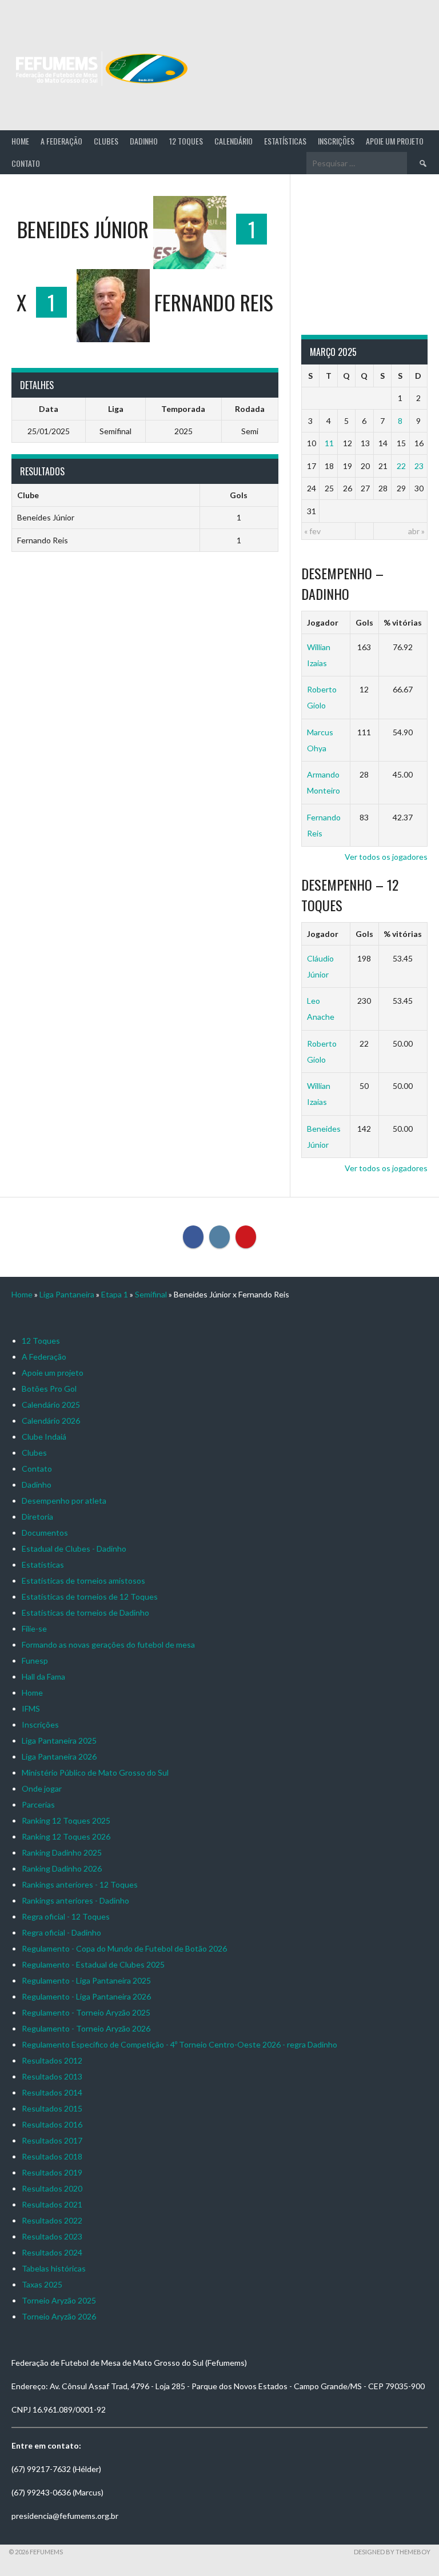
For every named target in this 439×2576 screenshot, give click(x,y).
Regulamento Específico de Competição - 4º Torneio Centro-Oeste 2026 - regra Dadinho (179, 2044)
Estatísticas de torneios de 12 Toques (90, 1597)
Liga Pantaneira (67, 1294)
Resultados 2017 (52, 2140)
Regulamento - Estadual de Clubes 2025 (93, 1964)
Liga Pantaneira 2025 (59, 1740)
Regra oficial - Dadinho (61, 1932)
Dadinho (144, 141)
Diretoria (37, 1517)
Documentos (45, 1533)
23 (419, 466)
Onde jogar (42, 1788)
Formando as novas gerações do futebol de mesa (108, 1644)
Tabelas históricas (54, 2268)
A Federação (61, 141)
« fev (312, 531)
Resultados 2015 (52, 2108)
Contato (26, 163)
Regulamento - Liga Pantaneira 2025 (86, 1980)
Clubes (106, 141)
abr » (416, 531)
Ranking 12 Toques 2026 (66, 1836)
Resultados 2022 (52, 2220)
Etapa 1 (115, 1294)
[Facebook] (193, 1237)
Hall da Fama (43, 1676)
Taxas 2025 (42, 2284)
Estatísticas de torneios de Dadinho (85, 1612)
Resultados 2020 (52, 2188)
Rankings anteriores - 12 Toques (80, 1884)
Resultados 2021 (52, 2204)
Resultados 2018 (52, 2156)
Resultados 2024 (52, 2252)
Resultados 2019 (52, 2172)
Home (20, 141)
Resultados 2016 (52, 2124)
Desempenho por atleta (64, 1501)
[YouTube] (246, 1237)
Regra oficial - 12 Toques (66, 1916)
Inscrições (336, 141)
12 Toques (186, 141)
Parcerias (38, 1804)
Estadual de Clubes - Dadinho (74, 1549)
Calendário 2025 (51, 1405)
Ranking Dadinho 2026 (62, 1868)
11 (329, 443)
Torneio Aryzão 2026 (59, 2316)
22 (401, 466)
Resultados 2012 (52, 2060)
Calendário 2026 (51, 1421)
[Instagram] (219, 1237)
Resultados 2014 (52, 2092)
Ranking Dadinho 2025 (62, 1852)
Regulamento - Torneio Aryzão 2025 (86, 2012)
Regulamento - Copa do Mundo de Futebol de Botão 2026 (124, 1948)
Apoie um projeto (395, 141)
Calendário (234, 141)
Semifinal (151, 1294)
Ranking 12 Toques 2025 (66, 1820)
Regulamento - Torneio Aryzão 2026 (86, 2028)
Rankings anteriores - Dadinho (75, 1900)
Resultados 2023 (52, 2236)
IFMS (31, 1708)
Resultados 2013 (52, 2076)
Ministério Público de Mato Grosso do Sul (95, 1772)
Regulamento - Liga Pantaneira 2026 (86, 1996)
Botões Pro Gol (49, 1389)
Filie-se (34, 1628)
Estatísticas (285, 141)
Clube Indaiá (44, 1437)
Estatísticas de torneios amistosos (83, 1581)
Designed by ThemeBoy (392, 2552)
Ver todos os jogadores (386, 857)
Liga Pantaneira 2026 (59, 1756)
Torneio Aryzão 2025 (59, 2300)
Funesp (35, 1660)
